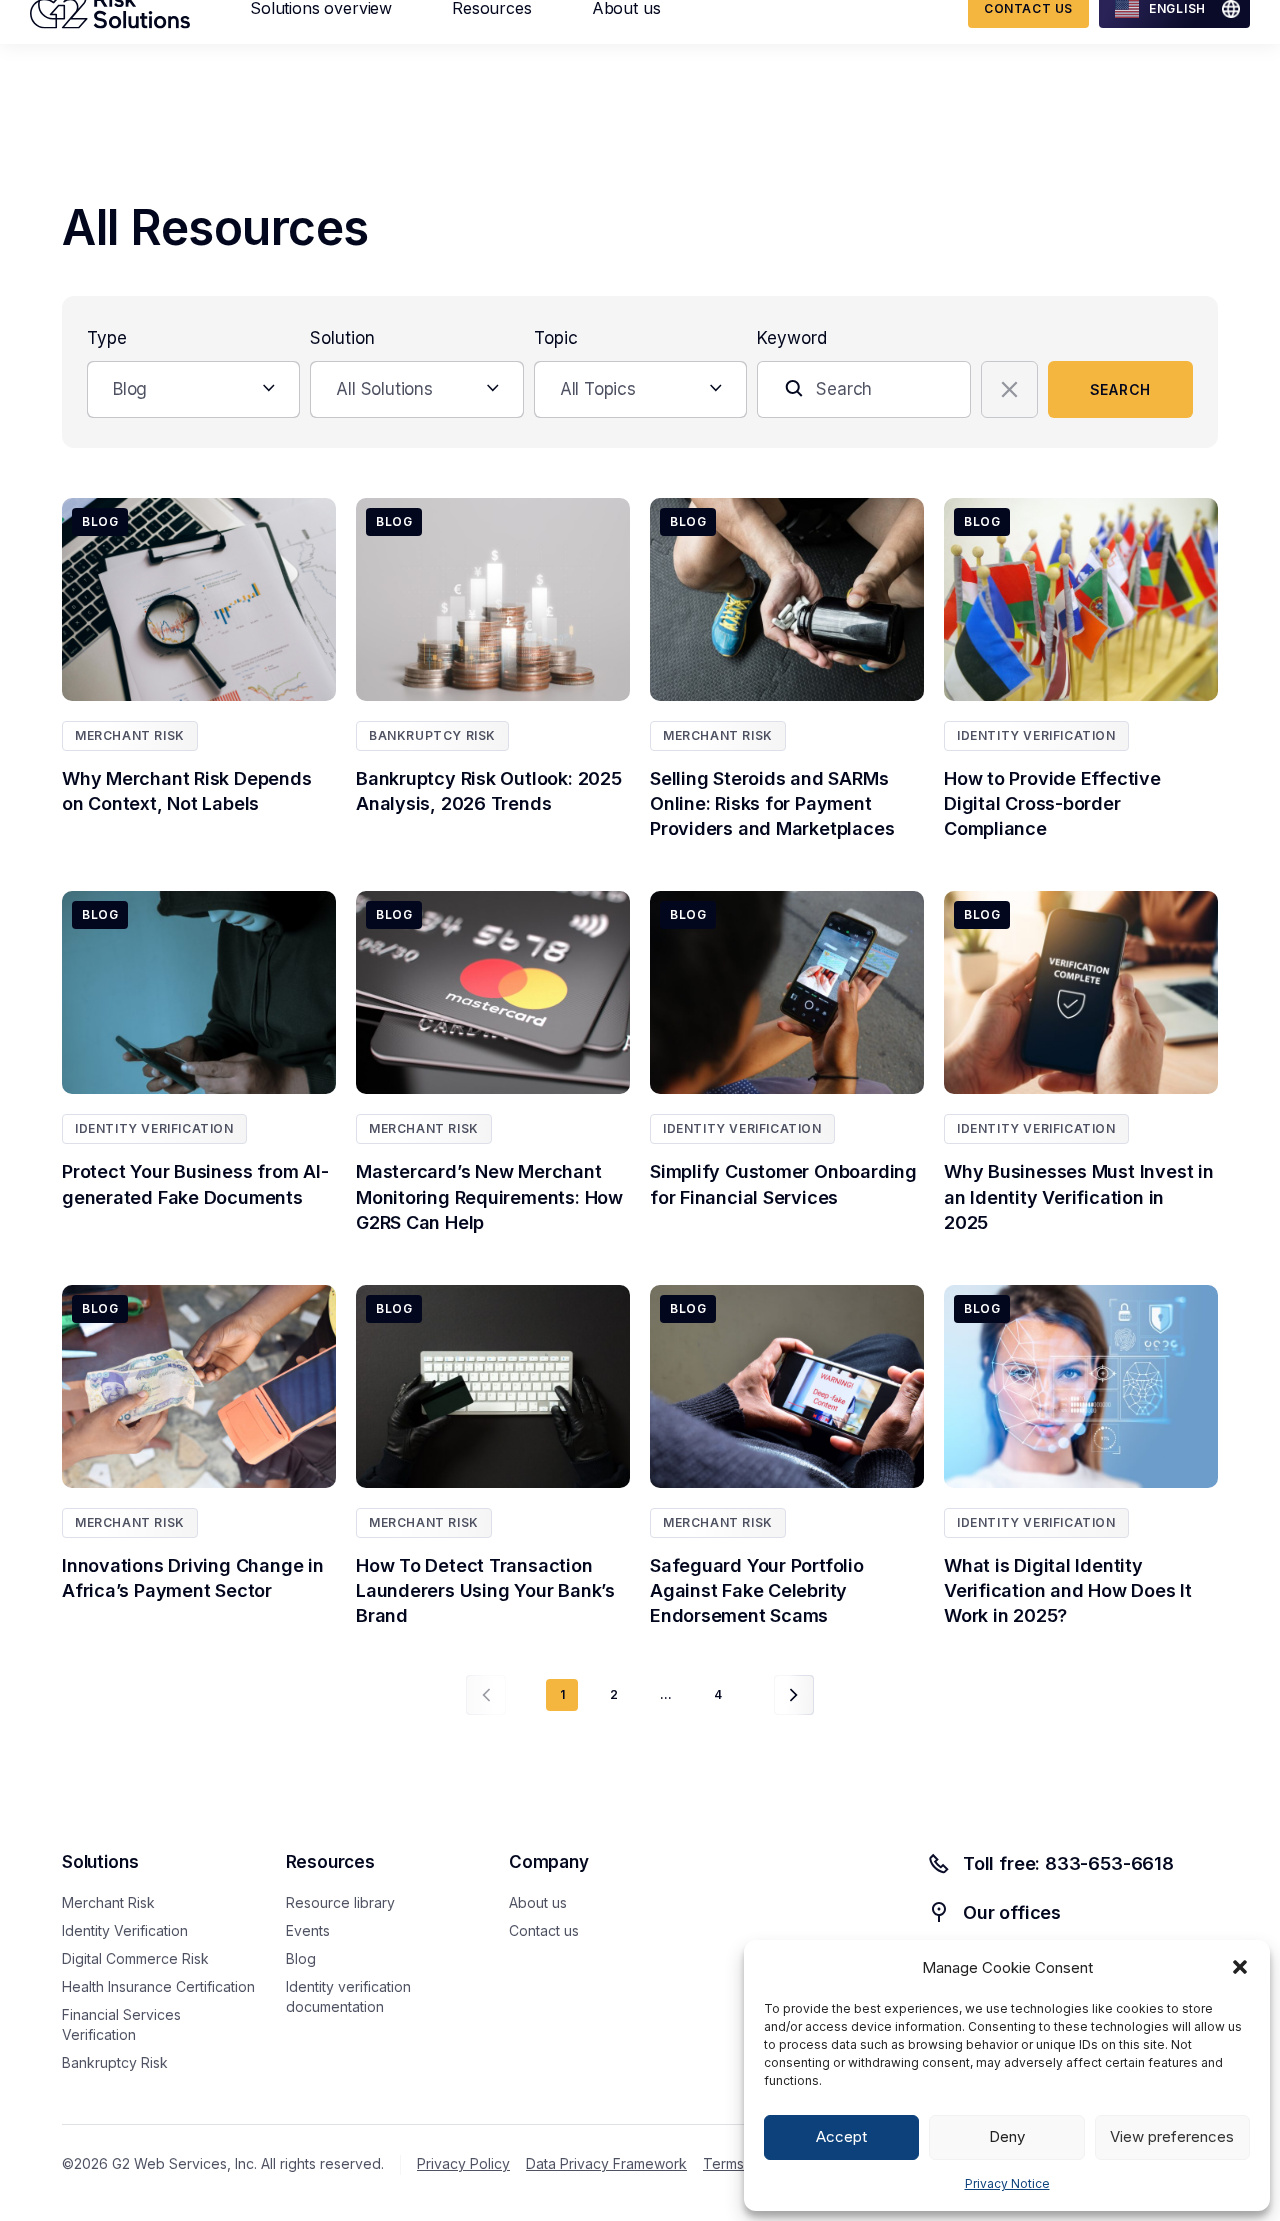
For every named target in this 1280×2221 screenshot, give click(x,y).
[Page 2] (794, 1695)
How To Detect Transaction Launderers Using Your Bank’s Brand (485, 1590)
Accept (841, 2136)
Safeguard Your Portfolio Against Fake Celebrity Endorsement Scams (757, 1590)
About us (538, 1902)
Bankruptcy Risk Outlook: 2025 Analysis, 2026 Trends (489, 791)
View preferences (1172, 2136)
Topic (556, 338)
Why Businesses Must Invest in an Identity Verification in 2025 (1079, 1196)
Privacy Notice (1007, 2183)
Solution (342, 338)
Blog (301, 1958)
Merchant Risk (130, 735)
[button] (1240, 1967)
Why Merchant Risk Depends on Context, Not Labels (187, 791)
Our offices (1012, 1912)
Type (107, 338)
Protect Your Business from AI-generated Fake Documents (195, 1184)
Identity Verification (1036, 735)
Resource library (340, 1902)
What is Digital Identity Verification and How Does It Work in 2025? (1068, 1590)
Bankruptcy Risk (432, 735)
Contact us (544, 1930)
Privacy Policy (463, 2163)
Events (308, 1930)
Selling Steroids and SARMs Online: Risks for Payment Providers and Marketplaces (777, 803)
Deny (1007, 2136)
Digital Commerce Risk (135, 1958)
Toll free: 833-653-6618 (1068, 1863)
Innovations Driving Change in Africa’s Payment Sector (193, 1578)
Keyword (792, 338)
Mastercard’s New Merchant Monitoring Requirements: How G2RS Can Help (489, 1196)
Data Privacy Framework (606, 2163)
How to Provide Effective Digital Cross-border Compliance (1052, 803)
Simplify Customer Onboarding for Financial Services (783, 1184)
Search (1120, 389)
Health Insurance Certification (158, 1986)
